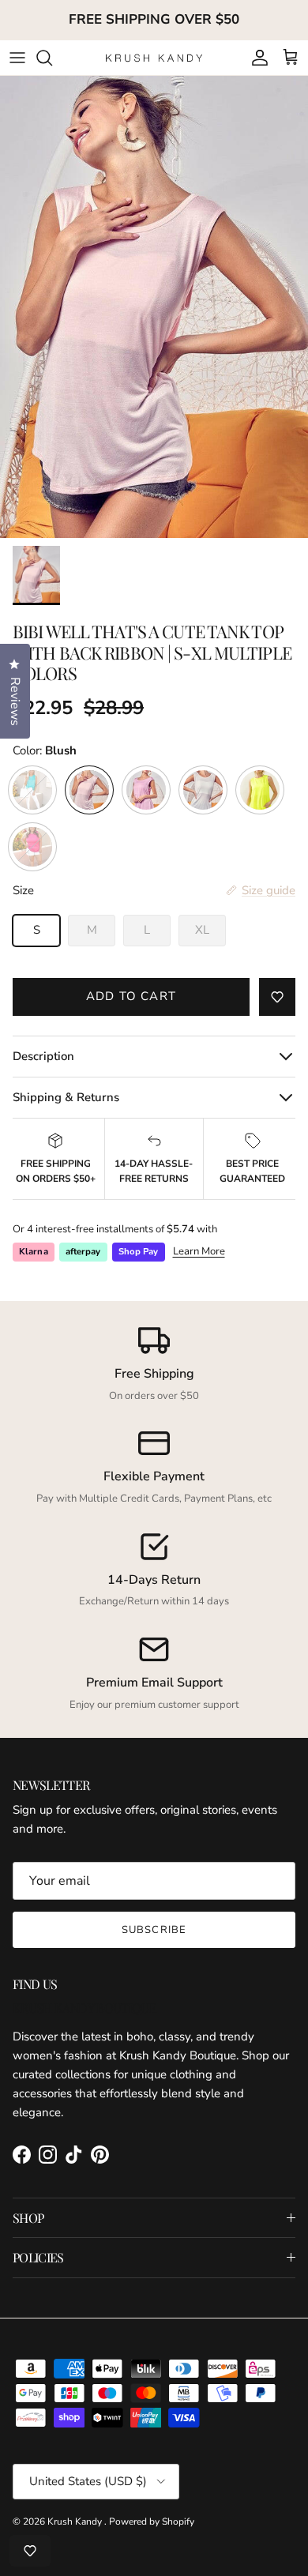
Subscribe (154, 1930)
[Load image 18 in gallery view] (154, 307)
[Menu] (17, 58)
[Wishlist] (30, 2551)
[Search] (52, 58)
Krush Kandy (76, 2521)
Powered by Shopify (152, 2521)
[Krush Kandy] (154, 57)
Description (43, 1056)
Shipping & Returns (66, 1097)
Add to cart (131, 996)
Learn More (199, 1251)
